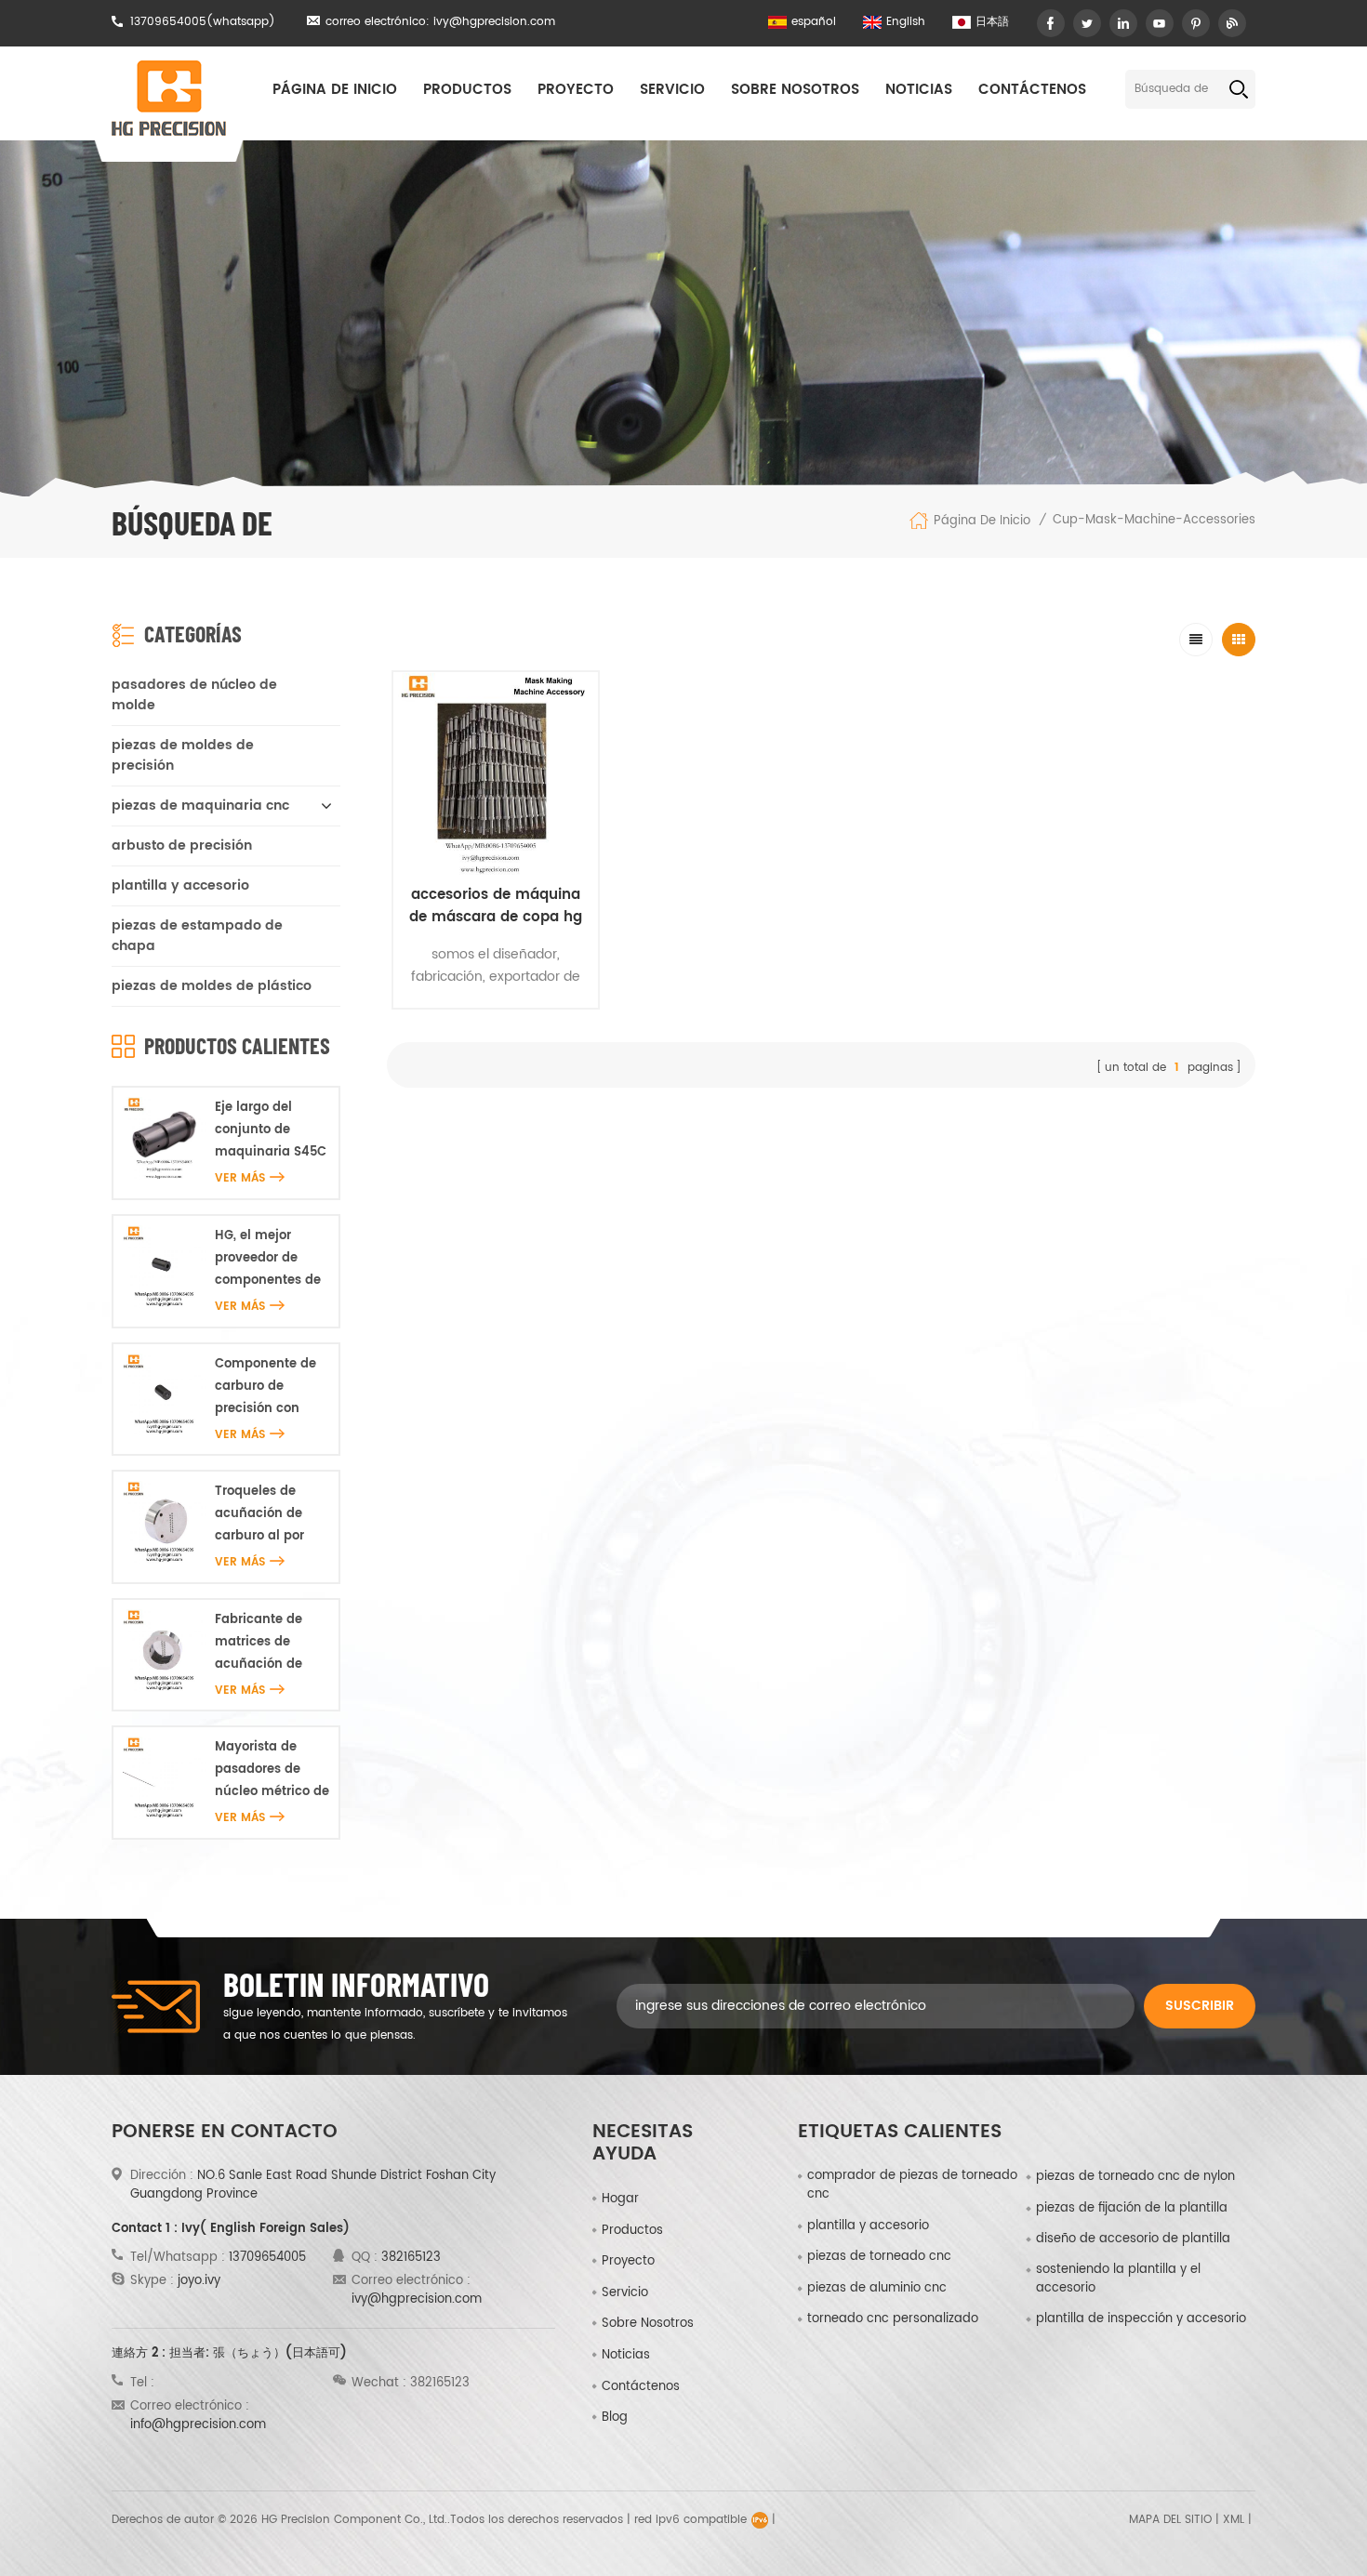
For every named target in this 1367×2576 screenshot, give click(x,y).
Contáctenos (1032, 90)
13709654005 (168, 22)
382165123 (411, 2258)
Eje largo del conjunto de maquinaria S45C (271, 1130)
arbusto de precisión (182, 845)
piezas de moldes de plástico (212, 986)
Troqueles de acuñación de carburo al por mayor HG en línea (259, 1515)
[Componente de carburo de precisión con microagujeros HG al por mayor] (164, 1395)
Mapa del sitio (1170, 2520)
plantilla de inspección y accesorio (1141, 2319)
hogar (620, 2199)
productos (632, 2231)
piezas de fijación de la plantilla (1132, 2209)
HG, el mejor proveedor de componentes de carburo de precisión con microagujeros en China (270, 1259)
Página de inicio (335, 90)
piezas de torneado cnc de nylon (1135, 2177)
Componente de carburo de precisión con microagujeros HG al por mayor (272, 1387)
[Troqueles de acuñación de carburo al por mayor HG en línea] (164, 1522)
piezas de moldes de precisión (183, 755)
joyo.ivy (199, 2281)
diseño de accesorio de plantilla (1133, 2239)
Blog (615, 2417)
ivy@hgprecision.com (494, 22)
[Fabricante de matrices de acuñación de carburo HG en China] (164, 1651)
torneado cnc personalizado (893, 2319)
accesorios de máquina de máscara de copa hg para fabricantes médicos (496, 906)
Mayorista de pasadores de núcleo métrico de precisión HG (272, 1770)
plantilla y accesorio (180, 885)
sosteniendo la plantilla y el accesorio (1118, 2279)
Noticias (919, 90)
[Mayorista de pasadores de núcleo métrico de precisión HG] (164, 1778)
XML (1234, 2520)
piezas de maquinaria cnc (200, 806)
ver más (240, 1178)
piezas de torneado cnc (879, 2257)
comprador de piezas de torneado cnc (912, 2186)
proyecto (576, 90)
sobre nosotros (795, 90)
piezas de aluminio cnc (877, 2289)
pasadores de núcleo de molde (194, 695)
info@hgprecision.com (198, 2425)
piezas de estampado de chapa (197, 936)
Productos (467, 90)
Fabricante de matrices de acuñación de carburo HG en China (260, 1643)
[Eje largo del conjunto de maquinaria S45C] (164, 1138)
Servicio (672, 90)
